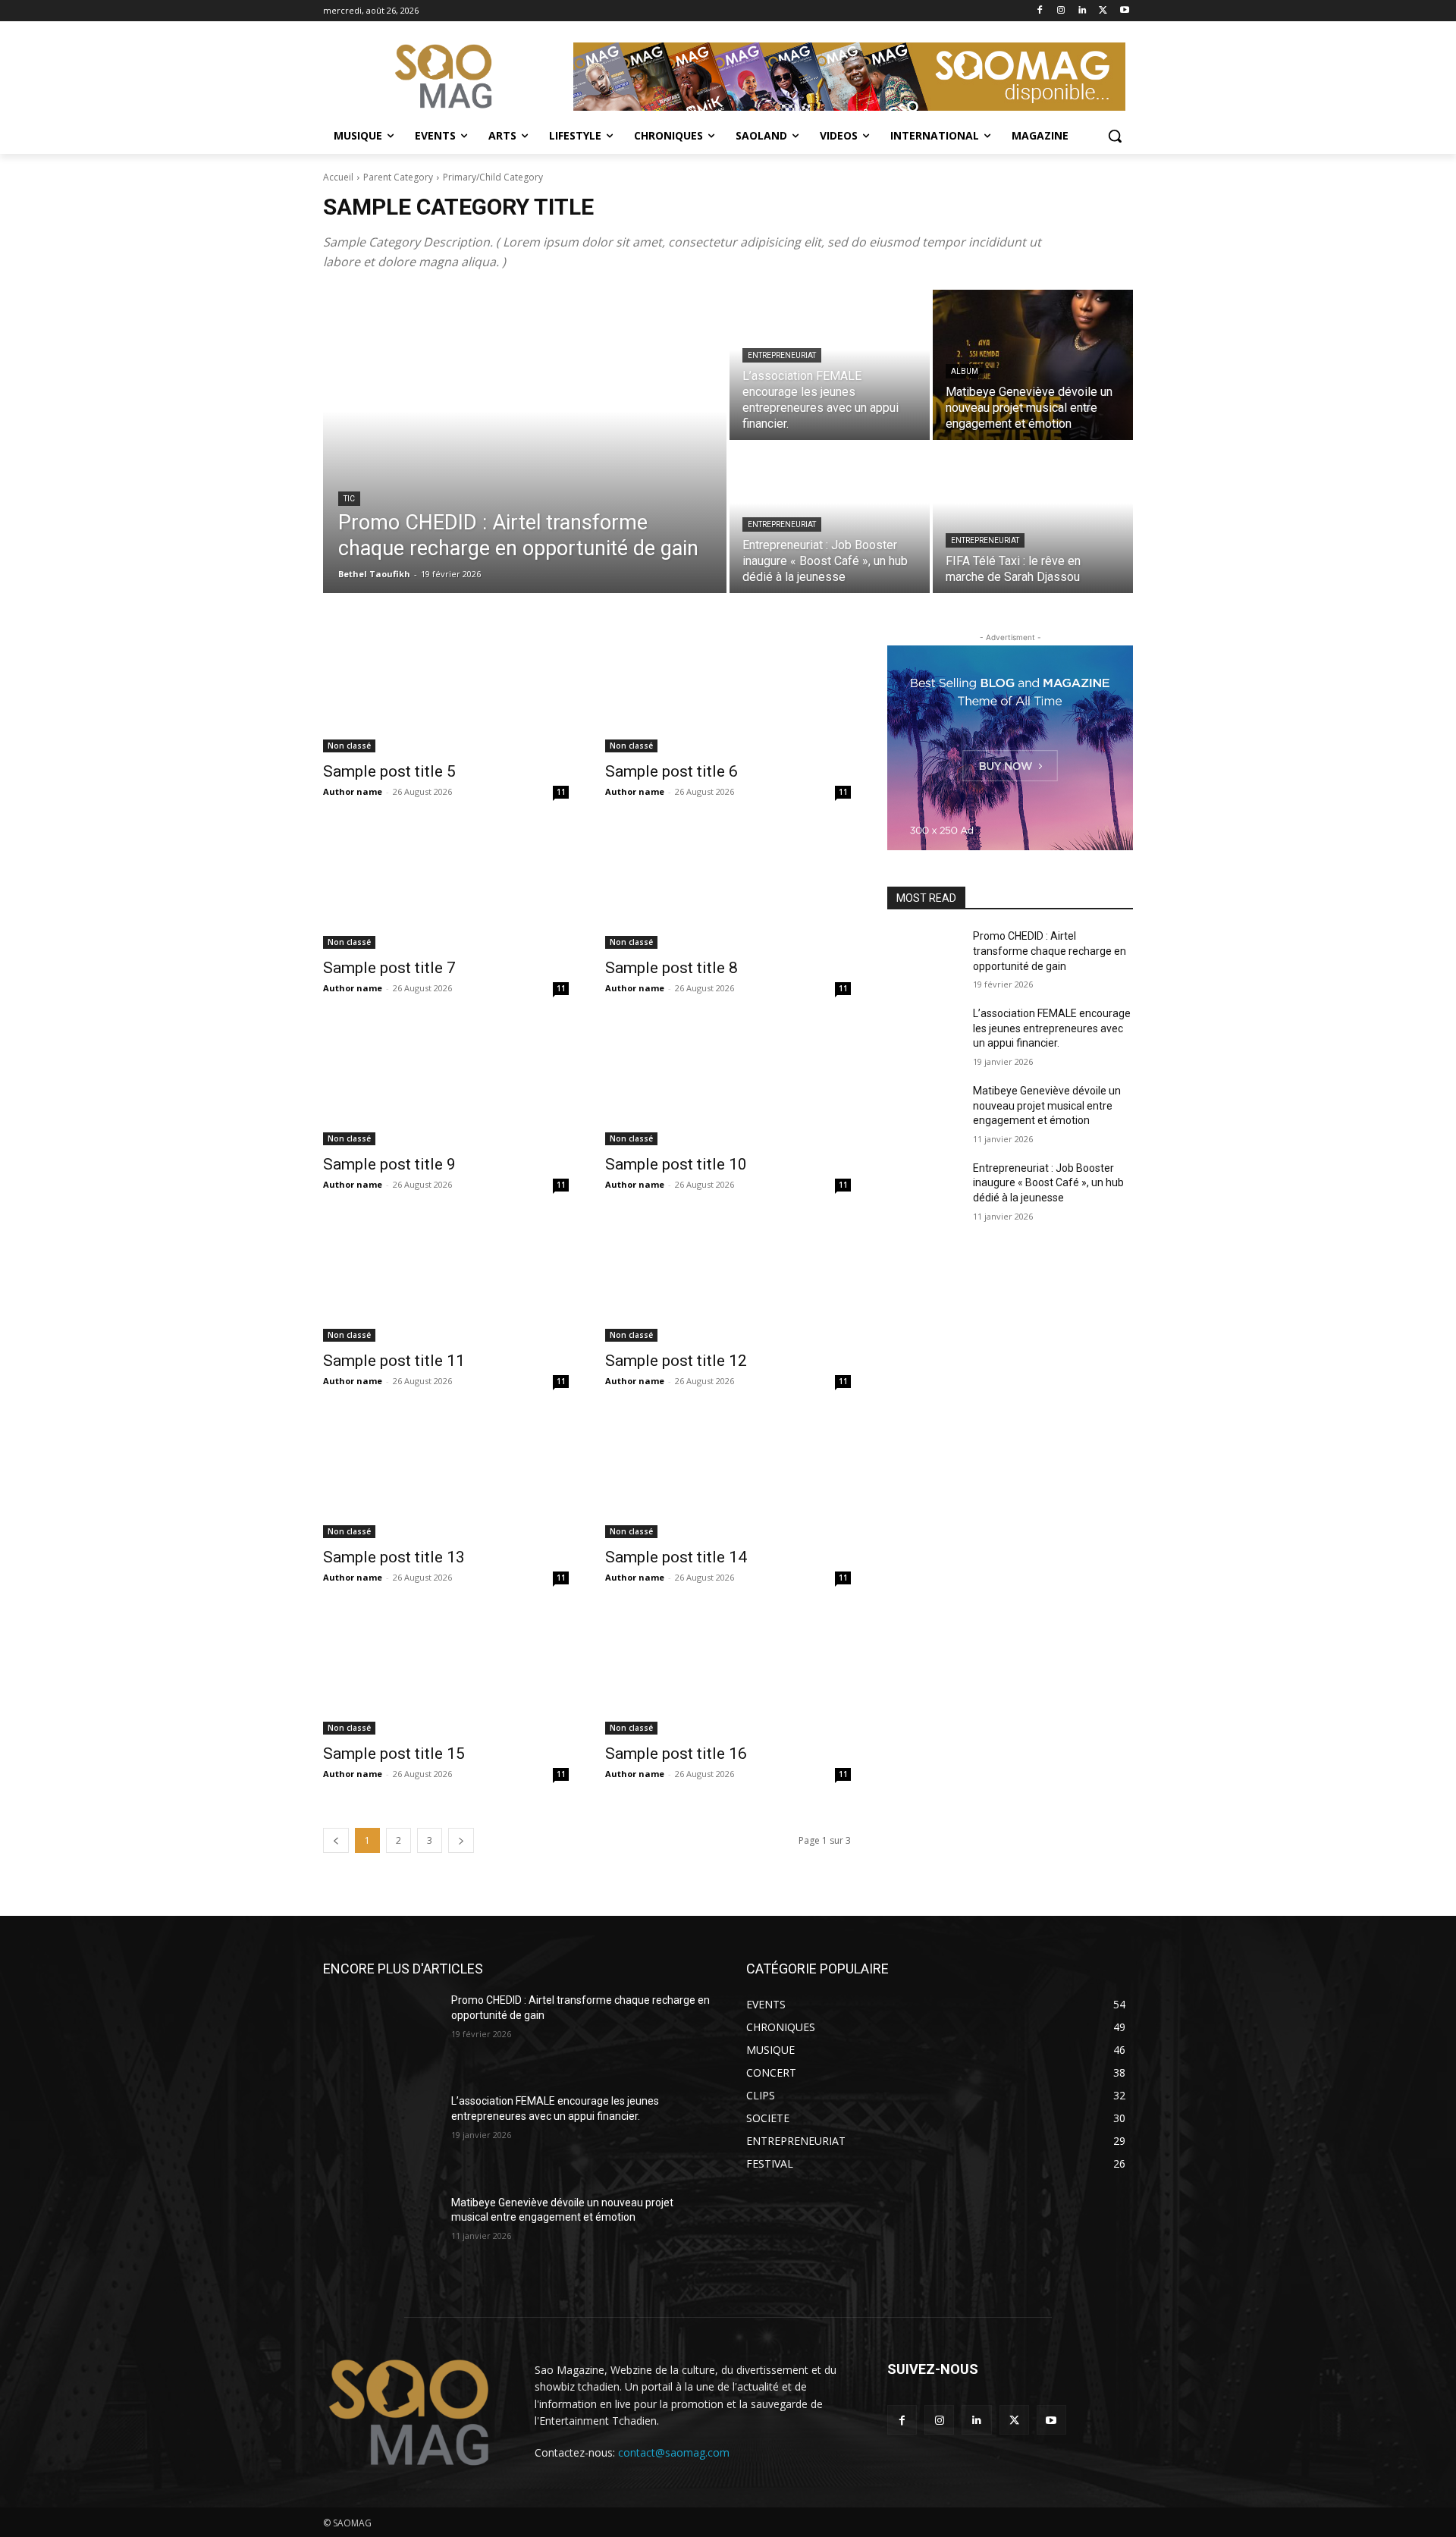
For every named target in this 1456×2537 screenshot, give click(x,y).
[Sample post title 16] (728, 1673)
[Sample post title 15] (446, 1673)
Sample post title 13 (394, 1557)
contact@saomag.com (674, 2452)
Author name (353, 791)
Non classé (349, 746)
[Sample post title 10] (728, 1084)
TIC (349, 499)
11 (561, 792)
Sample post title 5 (389, 771)
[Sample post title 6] (728, 691)
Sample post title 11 (394, 1361)
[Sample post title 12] (728, 1280)
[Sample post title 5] (446, 691)
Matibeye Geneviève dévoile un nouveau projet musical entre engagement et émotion (1047, 1105)
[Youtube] (1124, 11)
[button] (1115, 136)
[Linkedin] (1083, 11)
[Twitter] (1103, 11)
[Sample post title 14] (728, 1477)
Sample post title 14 (676, 1557)
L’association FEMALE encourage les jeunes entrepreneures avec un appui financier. (1052, 1028)
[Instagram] (1061, 11)
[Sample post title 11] (446, 1280)
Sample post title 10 (676, 1164)
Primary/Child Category (493, 177)
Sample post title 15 (394, 1754)
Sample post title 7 (389, 968)
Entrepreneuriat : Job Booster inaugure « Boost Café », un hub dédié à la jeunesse (1048, 1183)
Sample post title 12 (676, 1361)
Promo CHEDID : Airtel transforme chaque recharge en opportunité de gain (1050, 951)
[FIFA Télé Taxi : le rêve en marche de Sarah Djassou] (1033, 518)
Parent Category (398, 177)
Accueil (338, 177)
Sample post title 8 (672, 968)
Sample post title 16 (676, 1754)
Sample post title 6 (672, 771)
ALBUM (965, 371)
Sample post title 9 (389, 1164)
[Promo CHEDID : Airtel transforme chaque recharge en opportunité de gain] (525, 441)
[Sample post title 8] (728, 887)
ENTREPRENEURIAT (782, 355)
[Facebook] (1040, 11)
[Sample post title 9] (446, 1084)
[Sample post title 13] (446, 1477)
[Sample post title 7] (446, 887)
